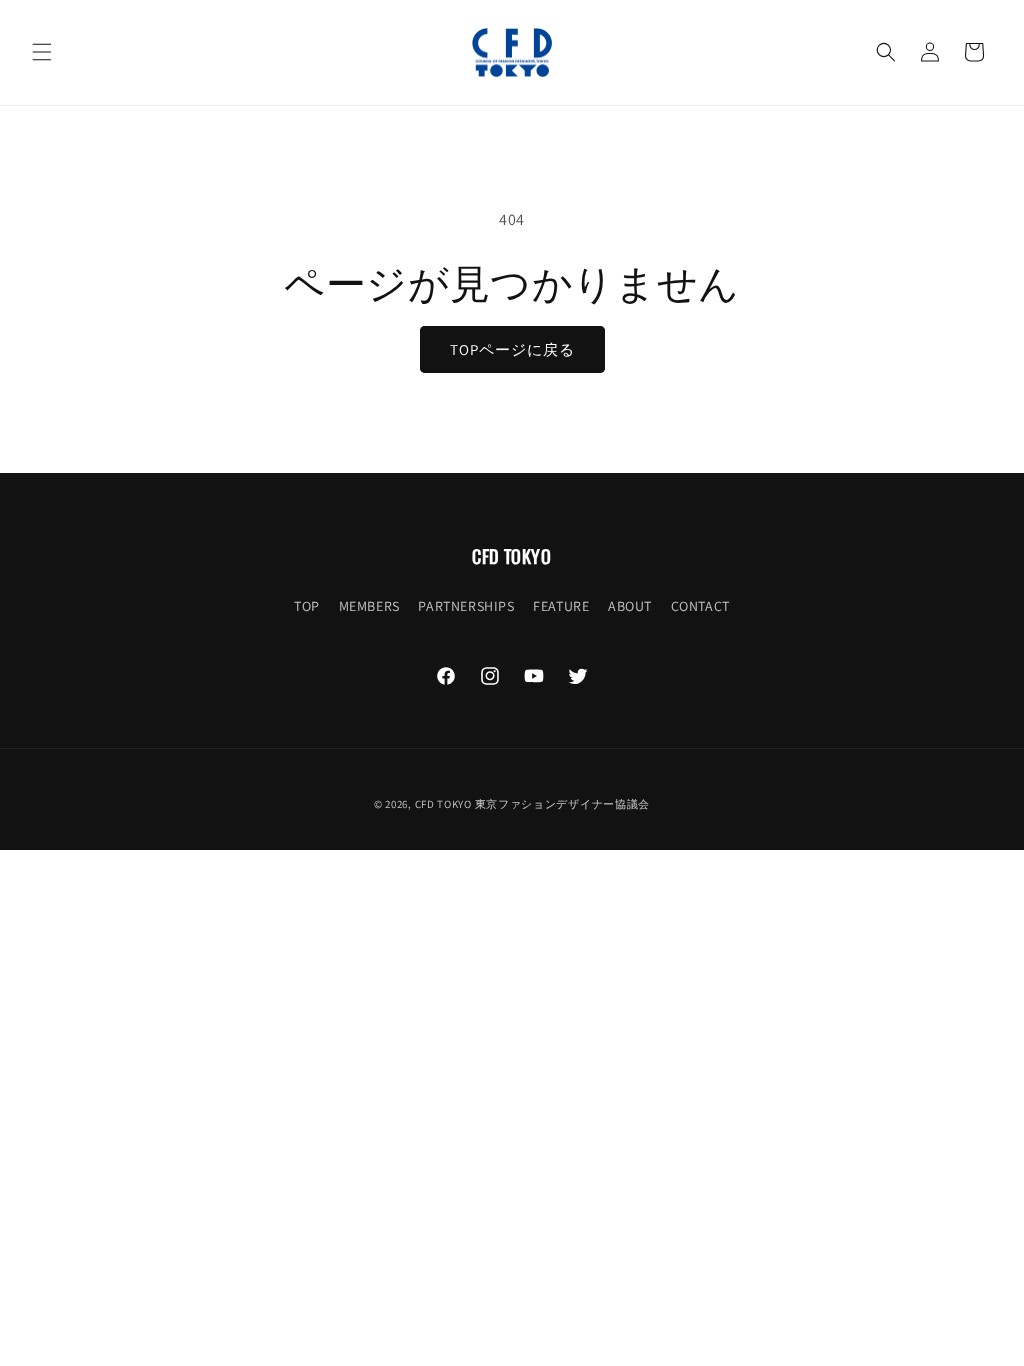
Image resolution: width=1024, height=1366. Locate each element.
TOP (307, 606)
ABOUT (630, 606)
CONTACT (700, 606)
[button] (42, 52)
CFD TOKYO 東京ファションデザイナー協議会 (533, 804)
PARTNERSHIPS (466, 606)
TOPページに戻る (512, 349)
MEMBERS (369, 606)
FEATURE (561, 606)
